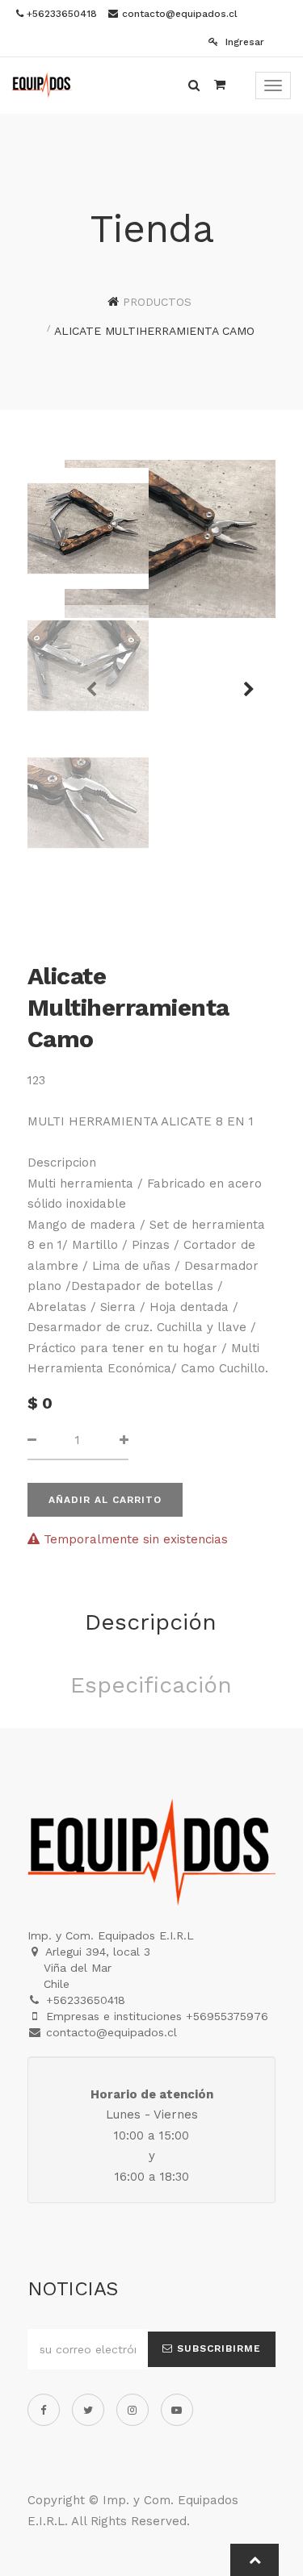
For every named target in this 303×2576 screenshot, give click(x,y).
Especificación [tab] (151, 1685)
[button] (243, 682)
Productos (157, 302)
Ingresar (243, 42)
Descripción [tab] (151, 1622)
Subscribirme (217, 2348)
